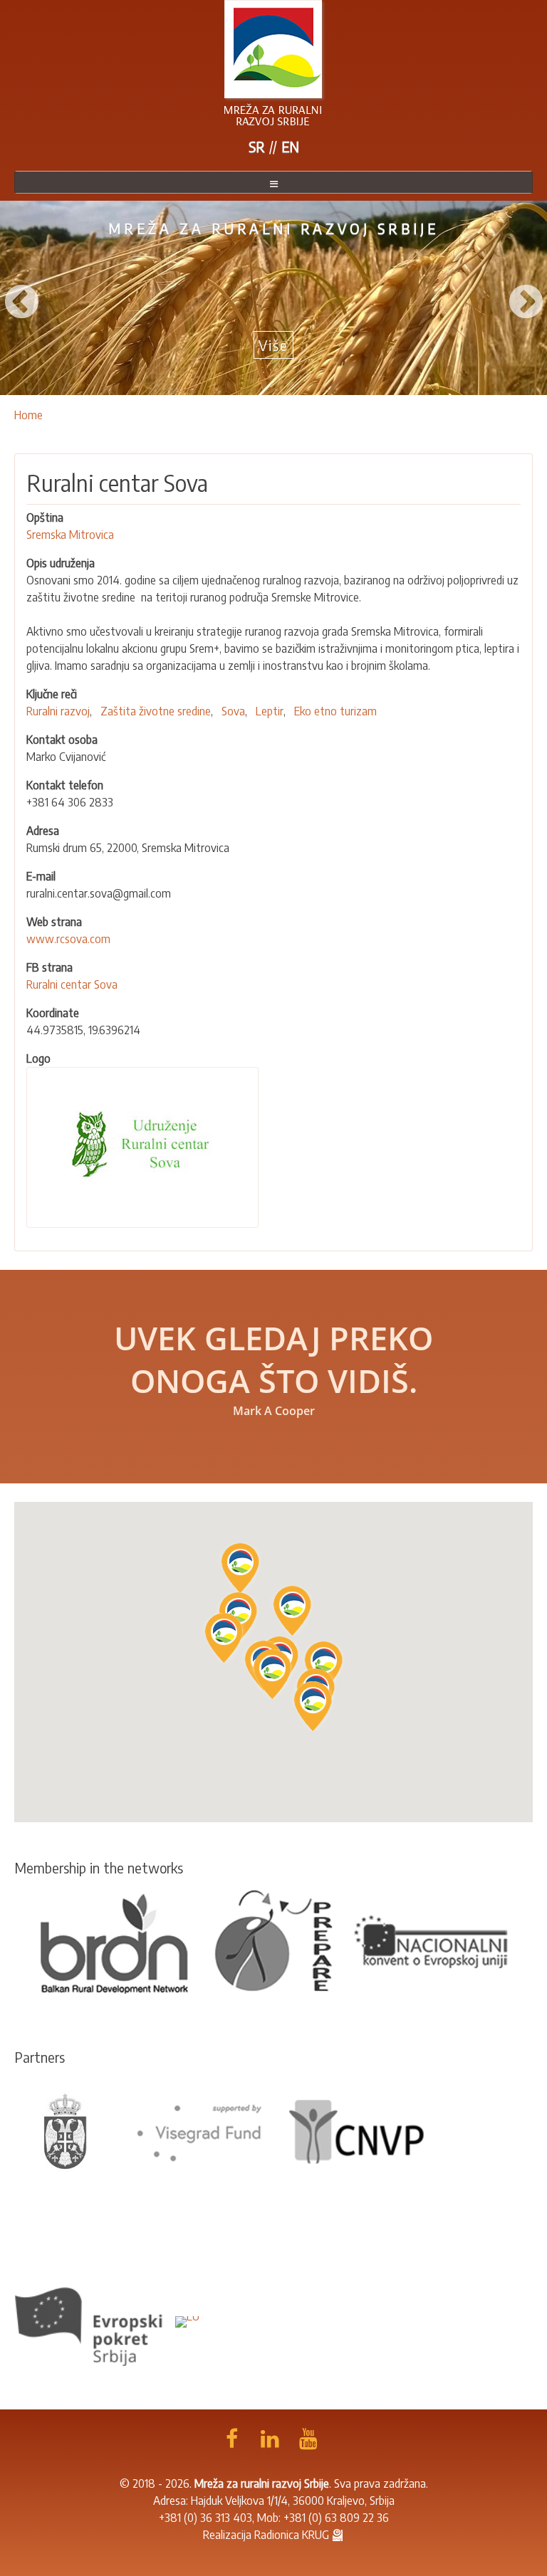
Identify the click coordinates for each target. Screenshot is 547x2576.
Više (273, 345)
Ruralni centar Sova (72, 984)
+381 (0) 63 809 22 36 (336, 2518)
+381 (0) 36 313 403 (205, 2518)
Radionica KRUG (292, 2535)
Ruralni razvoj (58, 711)
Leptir (270, 711)
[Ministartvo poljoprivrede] (66, 2131)
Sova (233, 711)
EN (290, 146)
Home (28, 415)
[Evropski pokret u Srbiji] (92, 2320)
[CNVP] (357, 2131)
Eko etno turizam (335, 711)
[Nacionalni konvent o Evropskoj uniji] (432, 1942)
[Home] (273, 63)
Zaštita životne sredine (156, 711)
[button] (313, 1706)
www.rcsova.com (68, 939)
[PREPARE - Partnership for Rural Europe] (273, 1942)
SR (257, 146)
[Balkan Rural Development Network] (115, 1942)
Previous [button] (21, 298)
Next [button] (526, 298)
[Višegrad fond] (199, 2131)
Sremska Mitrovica (70, 535)
